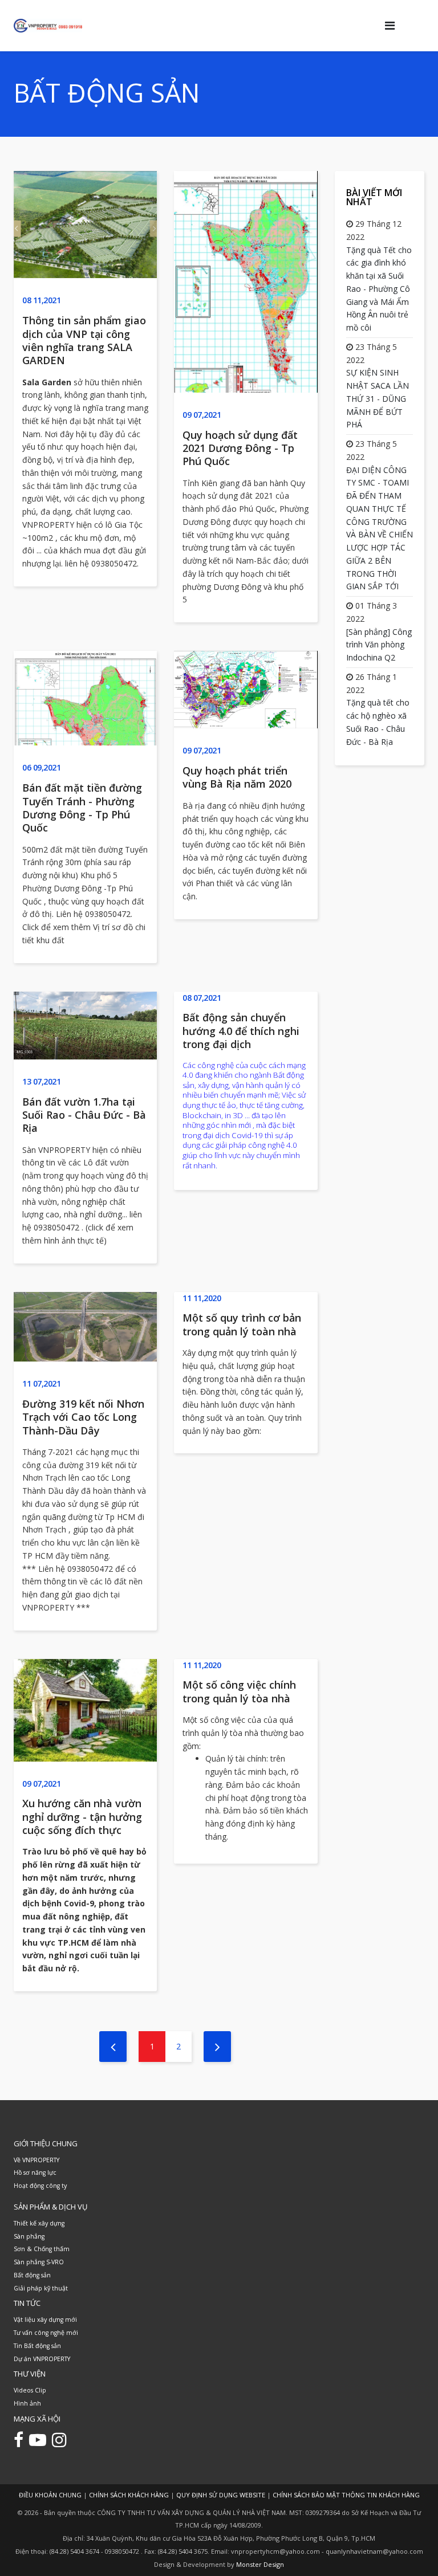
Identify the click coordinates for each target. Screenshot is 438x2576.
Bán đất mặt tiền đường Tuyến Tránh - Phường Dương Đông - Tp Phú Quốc (82, 808)
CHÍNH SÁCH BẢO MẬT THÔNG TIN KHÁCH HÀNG (346, 2495)
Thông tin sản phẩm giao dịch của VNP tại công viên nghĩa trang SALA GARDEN (84, 340)
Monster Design (260, 2564)
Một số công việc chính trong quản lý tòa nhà (239, 1691)
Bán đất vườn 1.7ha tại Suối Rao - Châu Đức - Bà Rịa (84, 1115)
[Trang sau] (217, 2047)
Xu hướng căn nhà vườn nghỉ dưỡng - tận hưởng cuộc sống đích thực (82, 1817)
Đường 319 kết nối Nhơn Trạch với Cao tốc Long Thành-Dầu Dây (83, 1417)
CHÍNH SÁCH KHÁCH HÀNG (129, 2495)
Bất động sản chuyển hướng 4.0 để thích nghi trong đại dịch (241, 1031)
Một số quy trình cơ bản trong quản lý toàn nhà (242, 1324)
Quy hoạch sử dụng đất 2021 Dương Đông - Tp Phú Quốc (240, 448)
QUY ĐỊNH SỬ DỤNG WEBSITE (221, 2495)
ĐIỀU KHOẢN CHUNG (50, 2495)
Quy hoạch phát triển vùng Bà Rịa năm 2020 (237, 777)
